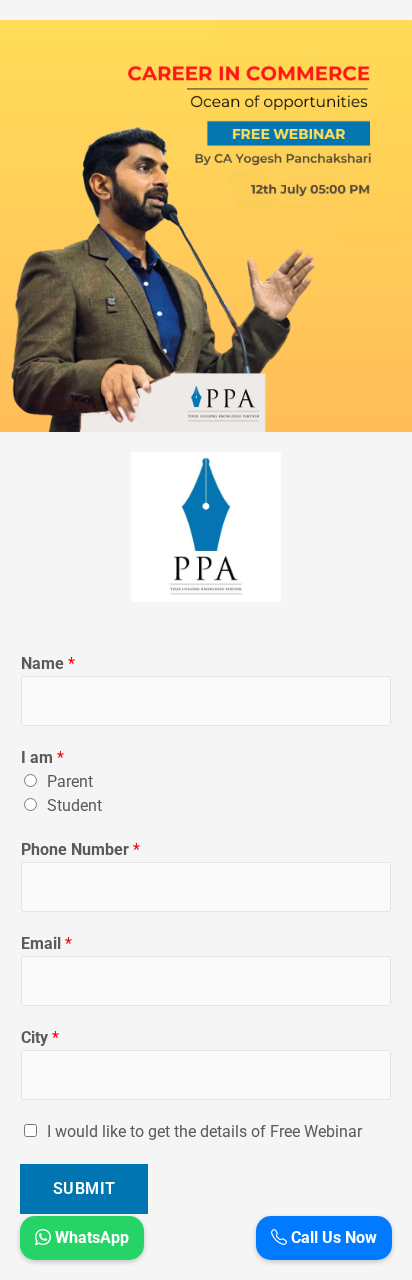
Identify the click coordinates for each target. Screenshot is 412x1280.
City (40, 1037)
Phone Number (80, 849)
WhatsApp (90, 1237)
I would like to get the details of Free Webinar (204, 1131)
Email (46, 943)
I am (42, 757)
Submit (84, 1188)
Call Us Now (332, 1237)
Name (48, 663)
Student (74, 805)
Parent (70, 781)
